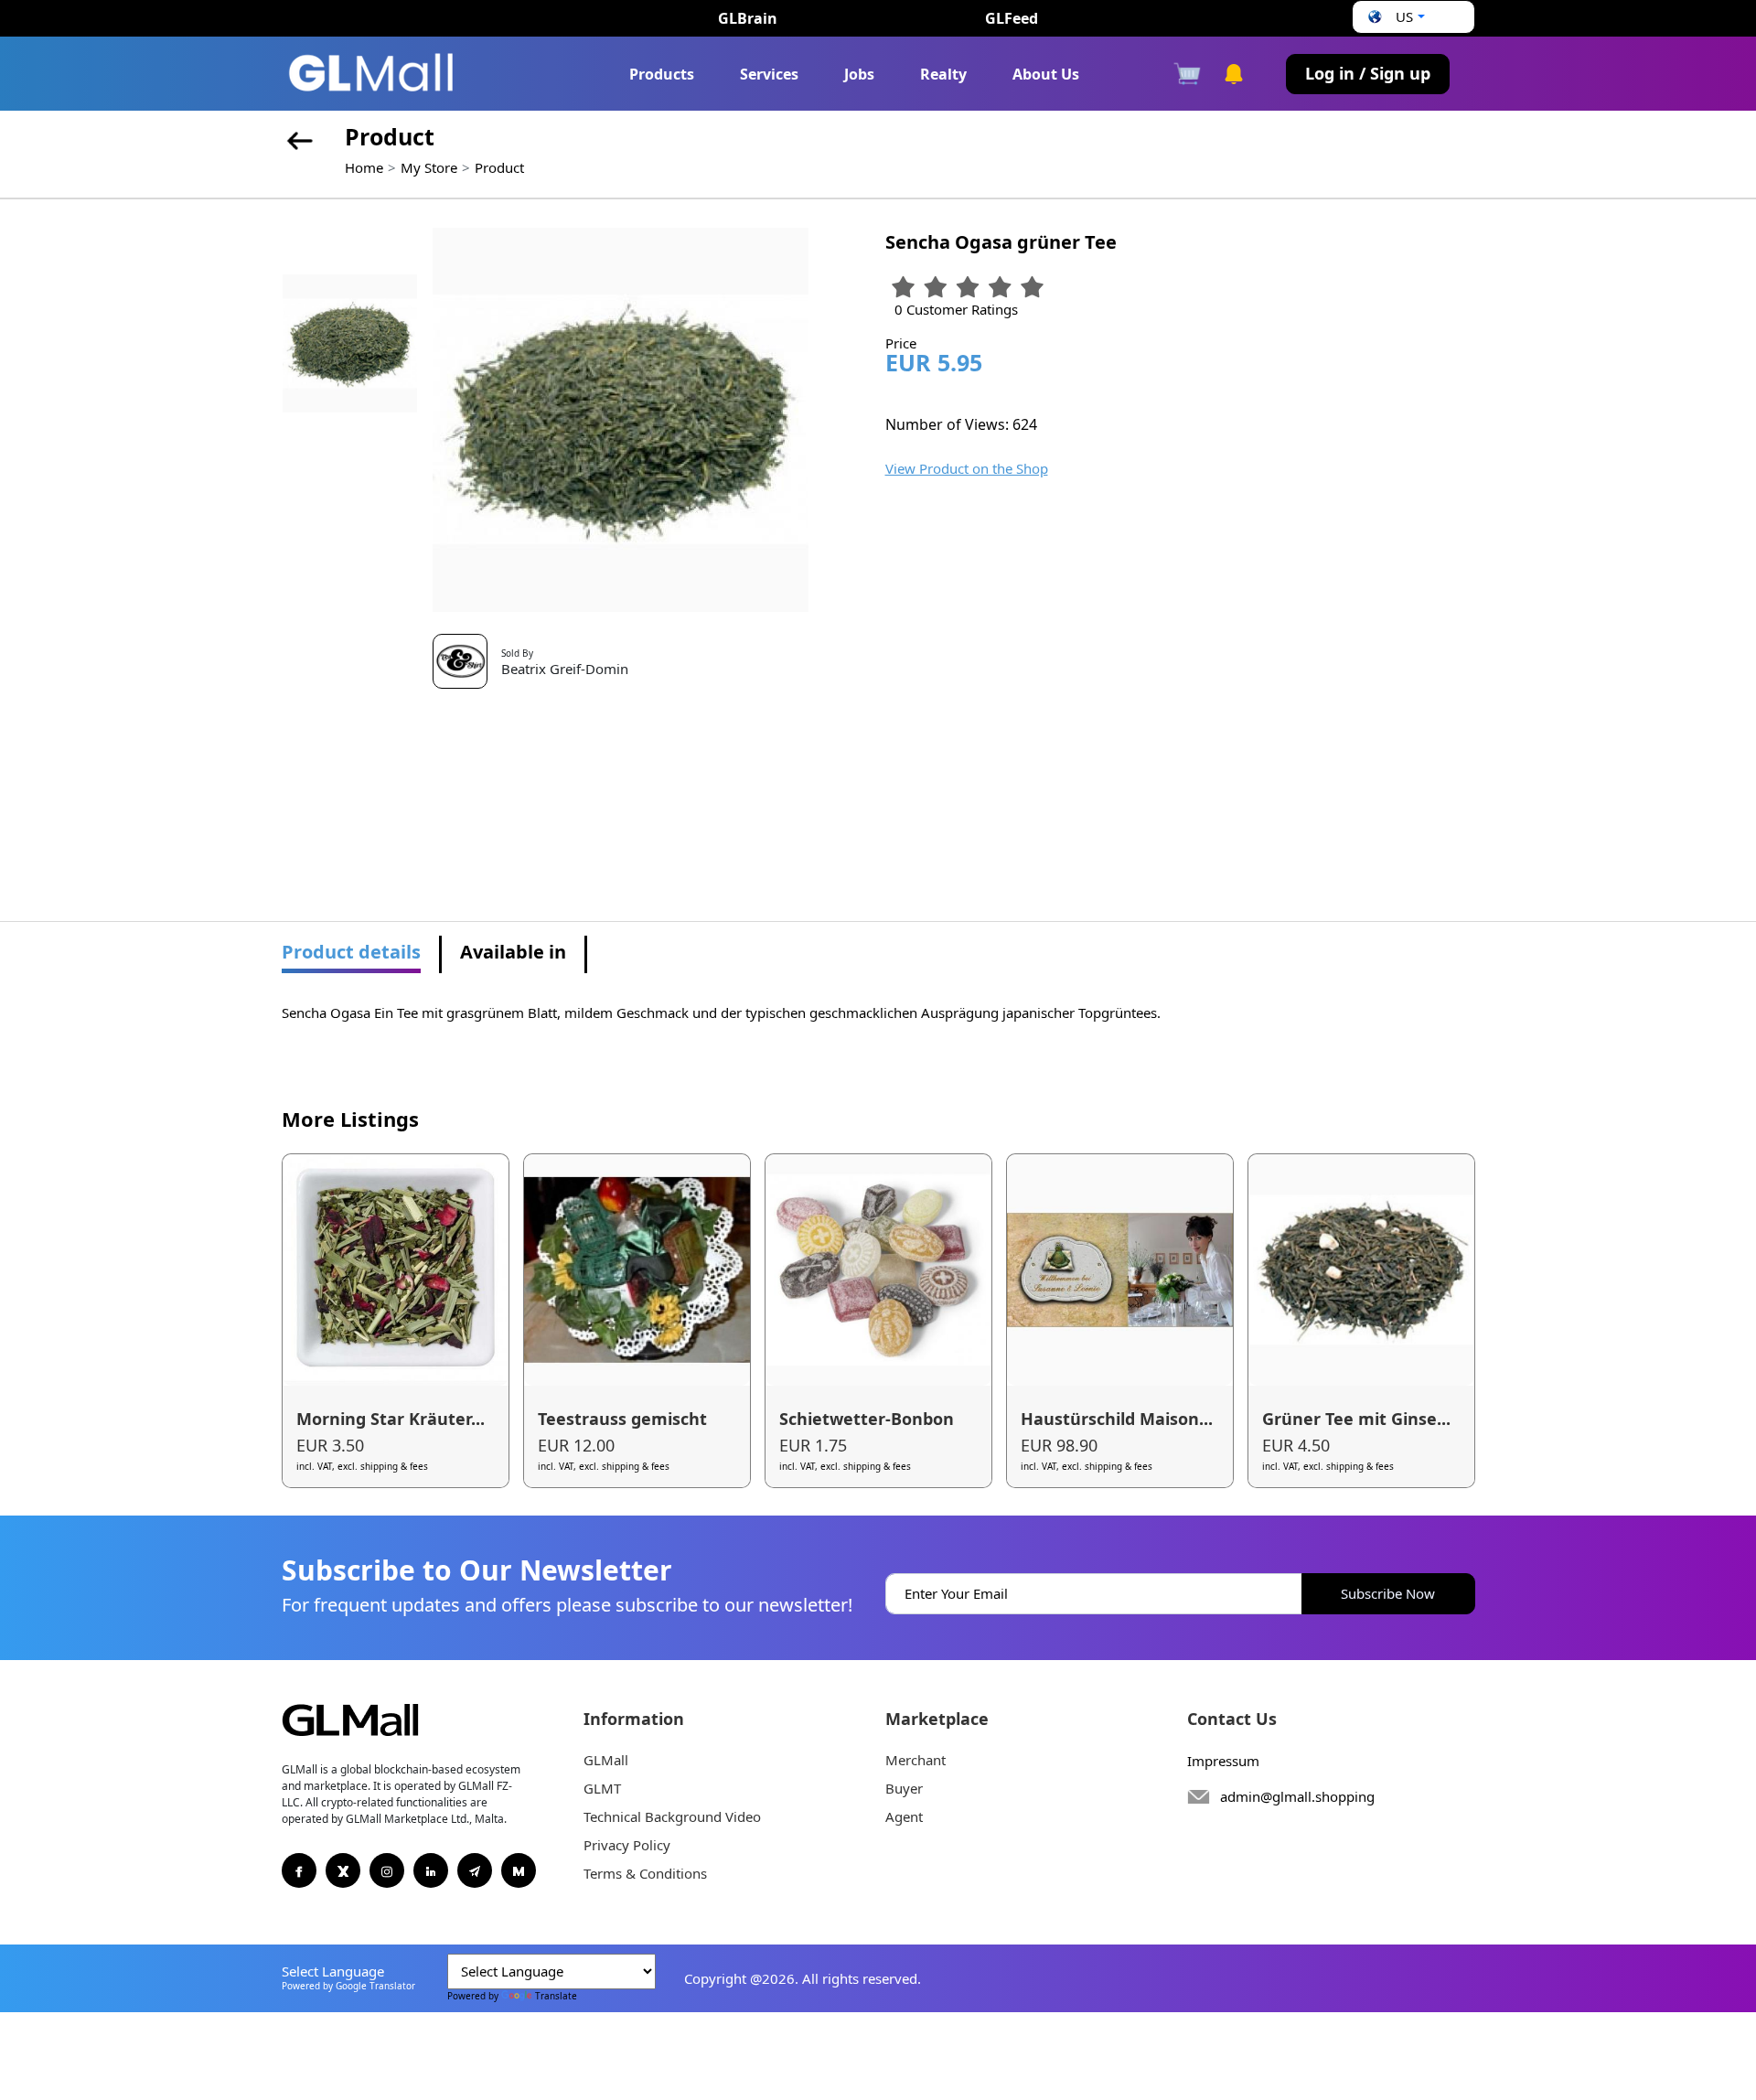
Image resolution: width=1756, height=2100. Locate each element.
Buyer (904, 1788)
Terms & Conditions (645, 1873)
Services (769, 74)
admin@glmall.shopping (1297, 1796)
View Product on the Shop (967, 468)
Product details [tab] (351, 952)
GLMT (602, 1788)
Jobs (859, 74)
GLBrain (748, 18)
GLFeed (1012, 18)
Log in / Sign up (1368, 73)
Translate (556, 1996)
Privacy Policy (627, 1845)
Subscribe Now (1388, 1593)
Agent (904, 1816)
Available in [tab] (513, 952)
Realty (943, 74)
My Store (429, 167)
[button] (1394, 17)
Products (662, 74)
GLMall (606, 1760)
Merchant (915, 1760)
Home (364, 167)
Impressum (1223, 1761)
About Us (1046, 74)
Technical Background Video (672, 1816)
